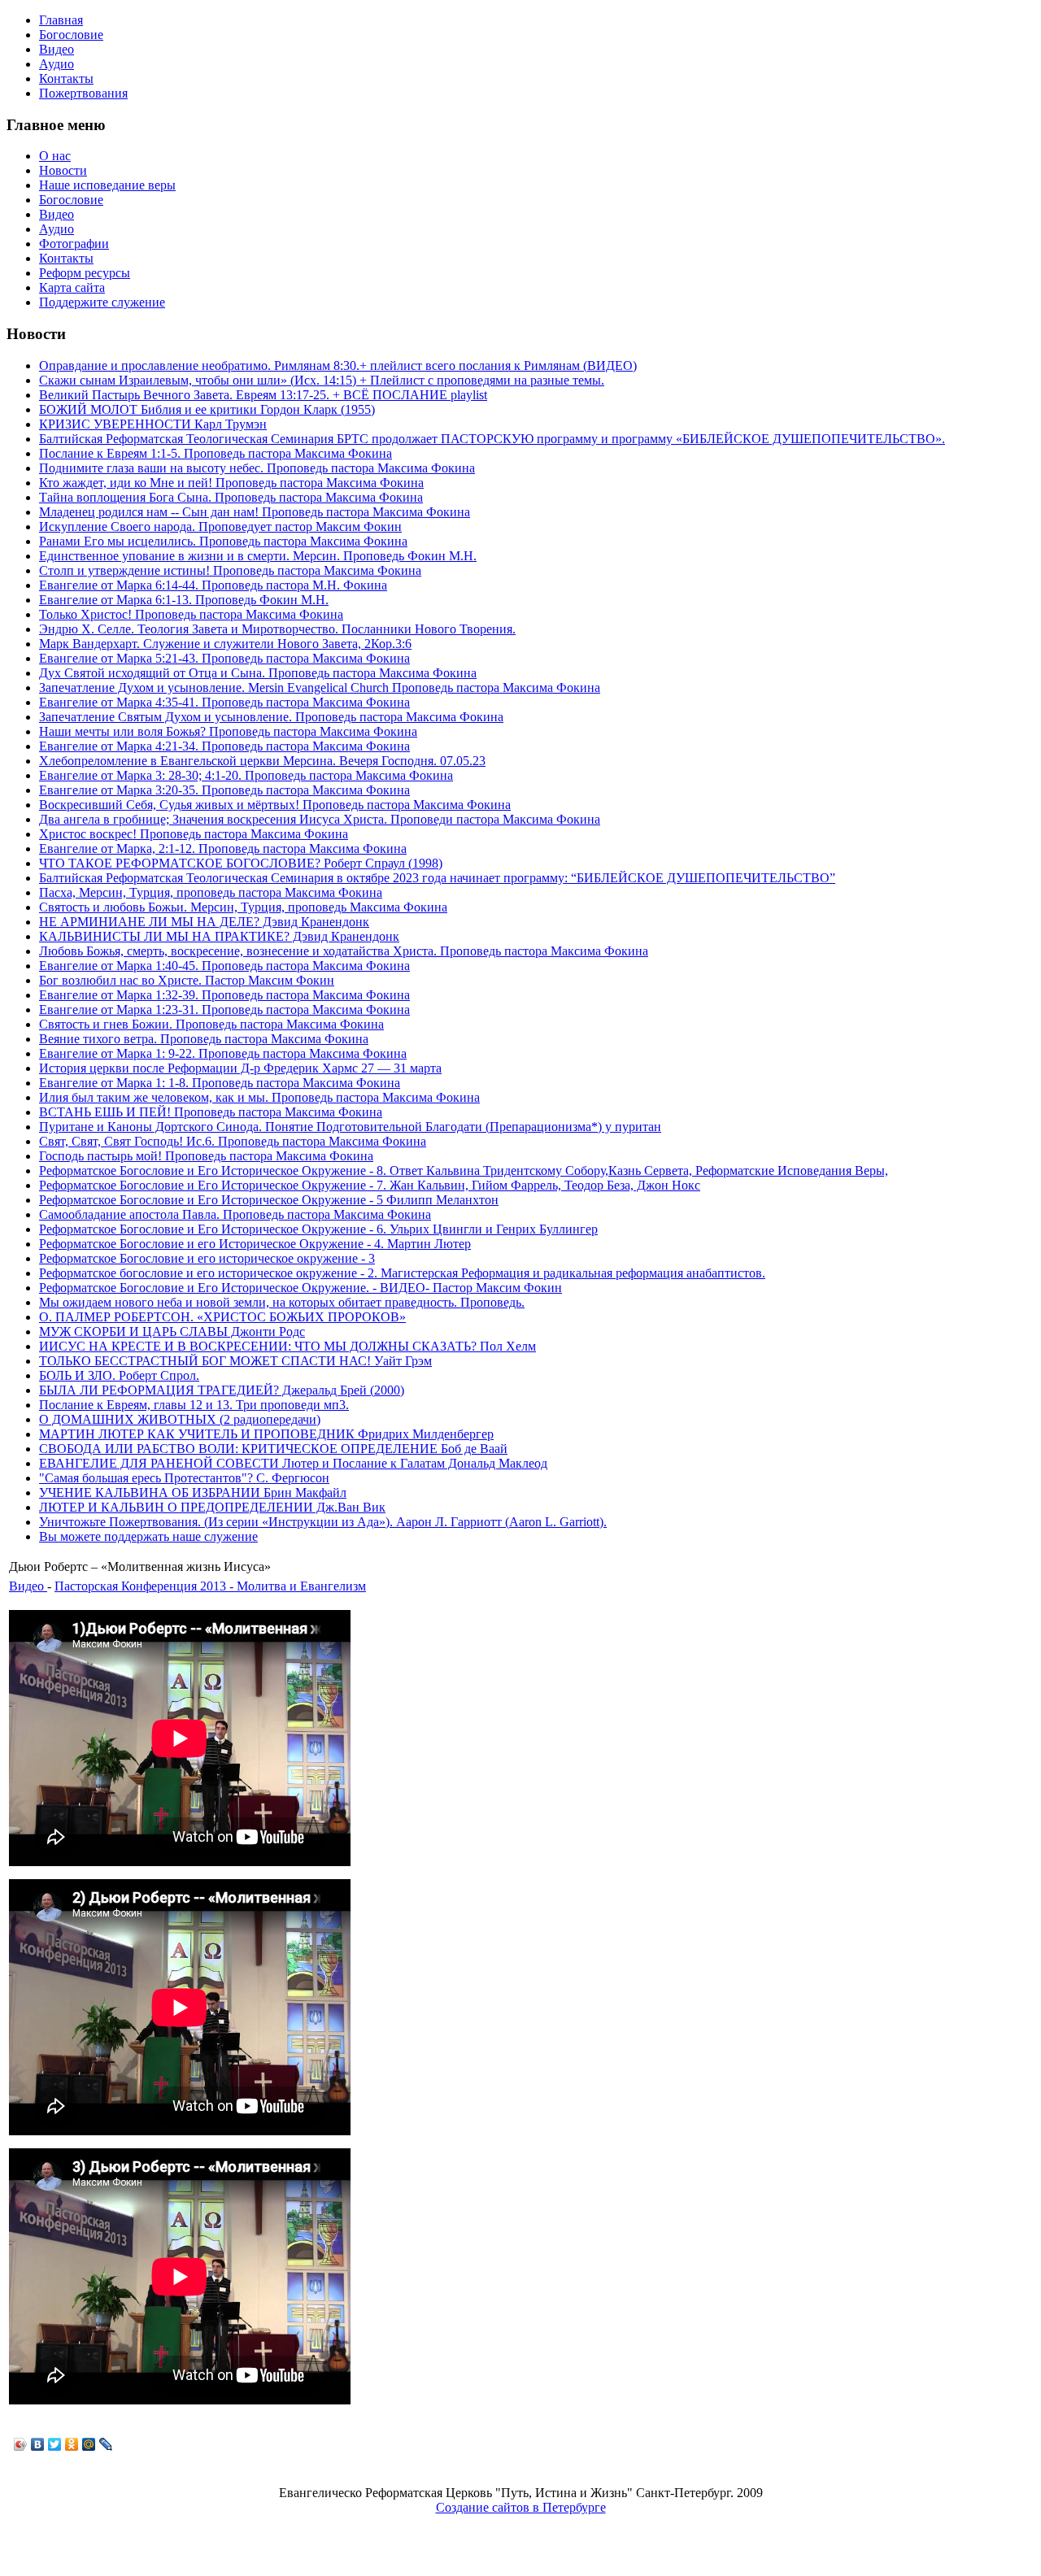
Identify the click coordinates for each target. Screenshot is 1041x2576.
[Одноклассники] (72, 2444)
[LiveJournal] (106, 2444)
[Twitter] (55, 2444)
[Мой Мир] (89, 2444)
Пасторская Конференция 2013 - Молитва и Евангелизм (210, 1586)
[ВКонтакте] (38, 2444)
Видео (28, 1586)
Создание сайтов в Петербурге (521, 2507)
